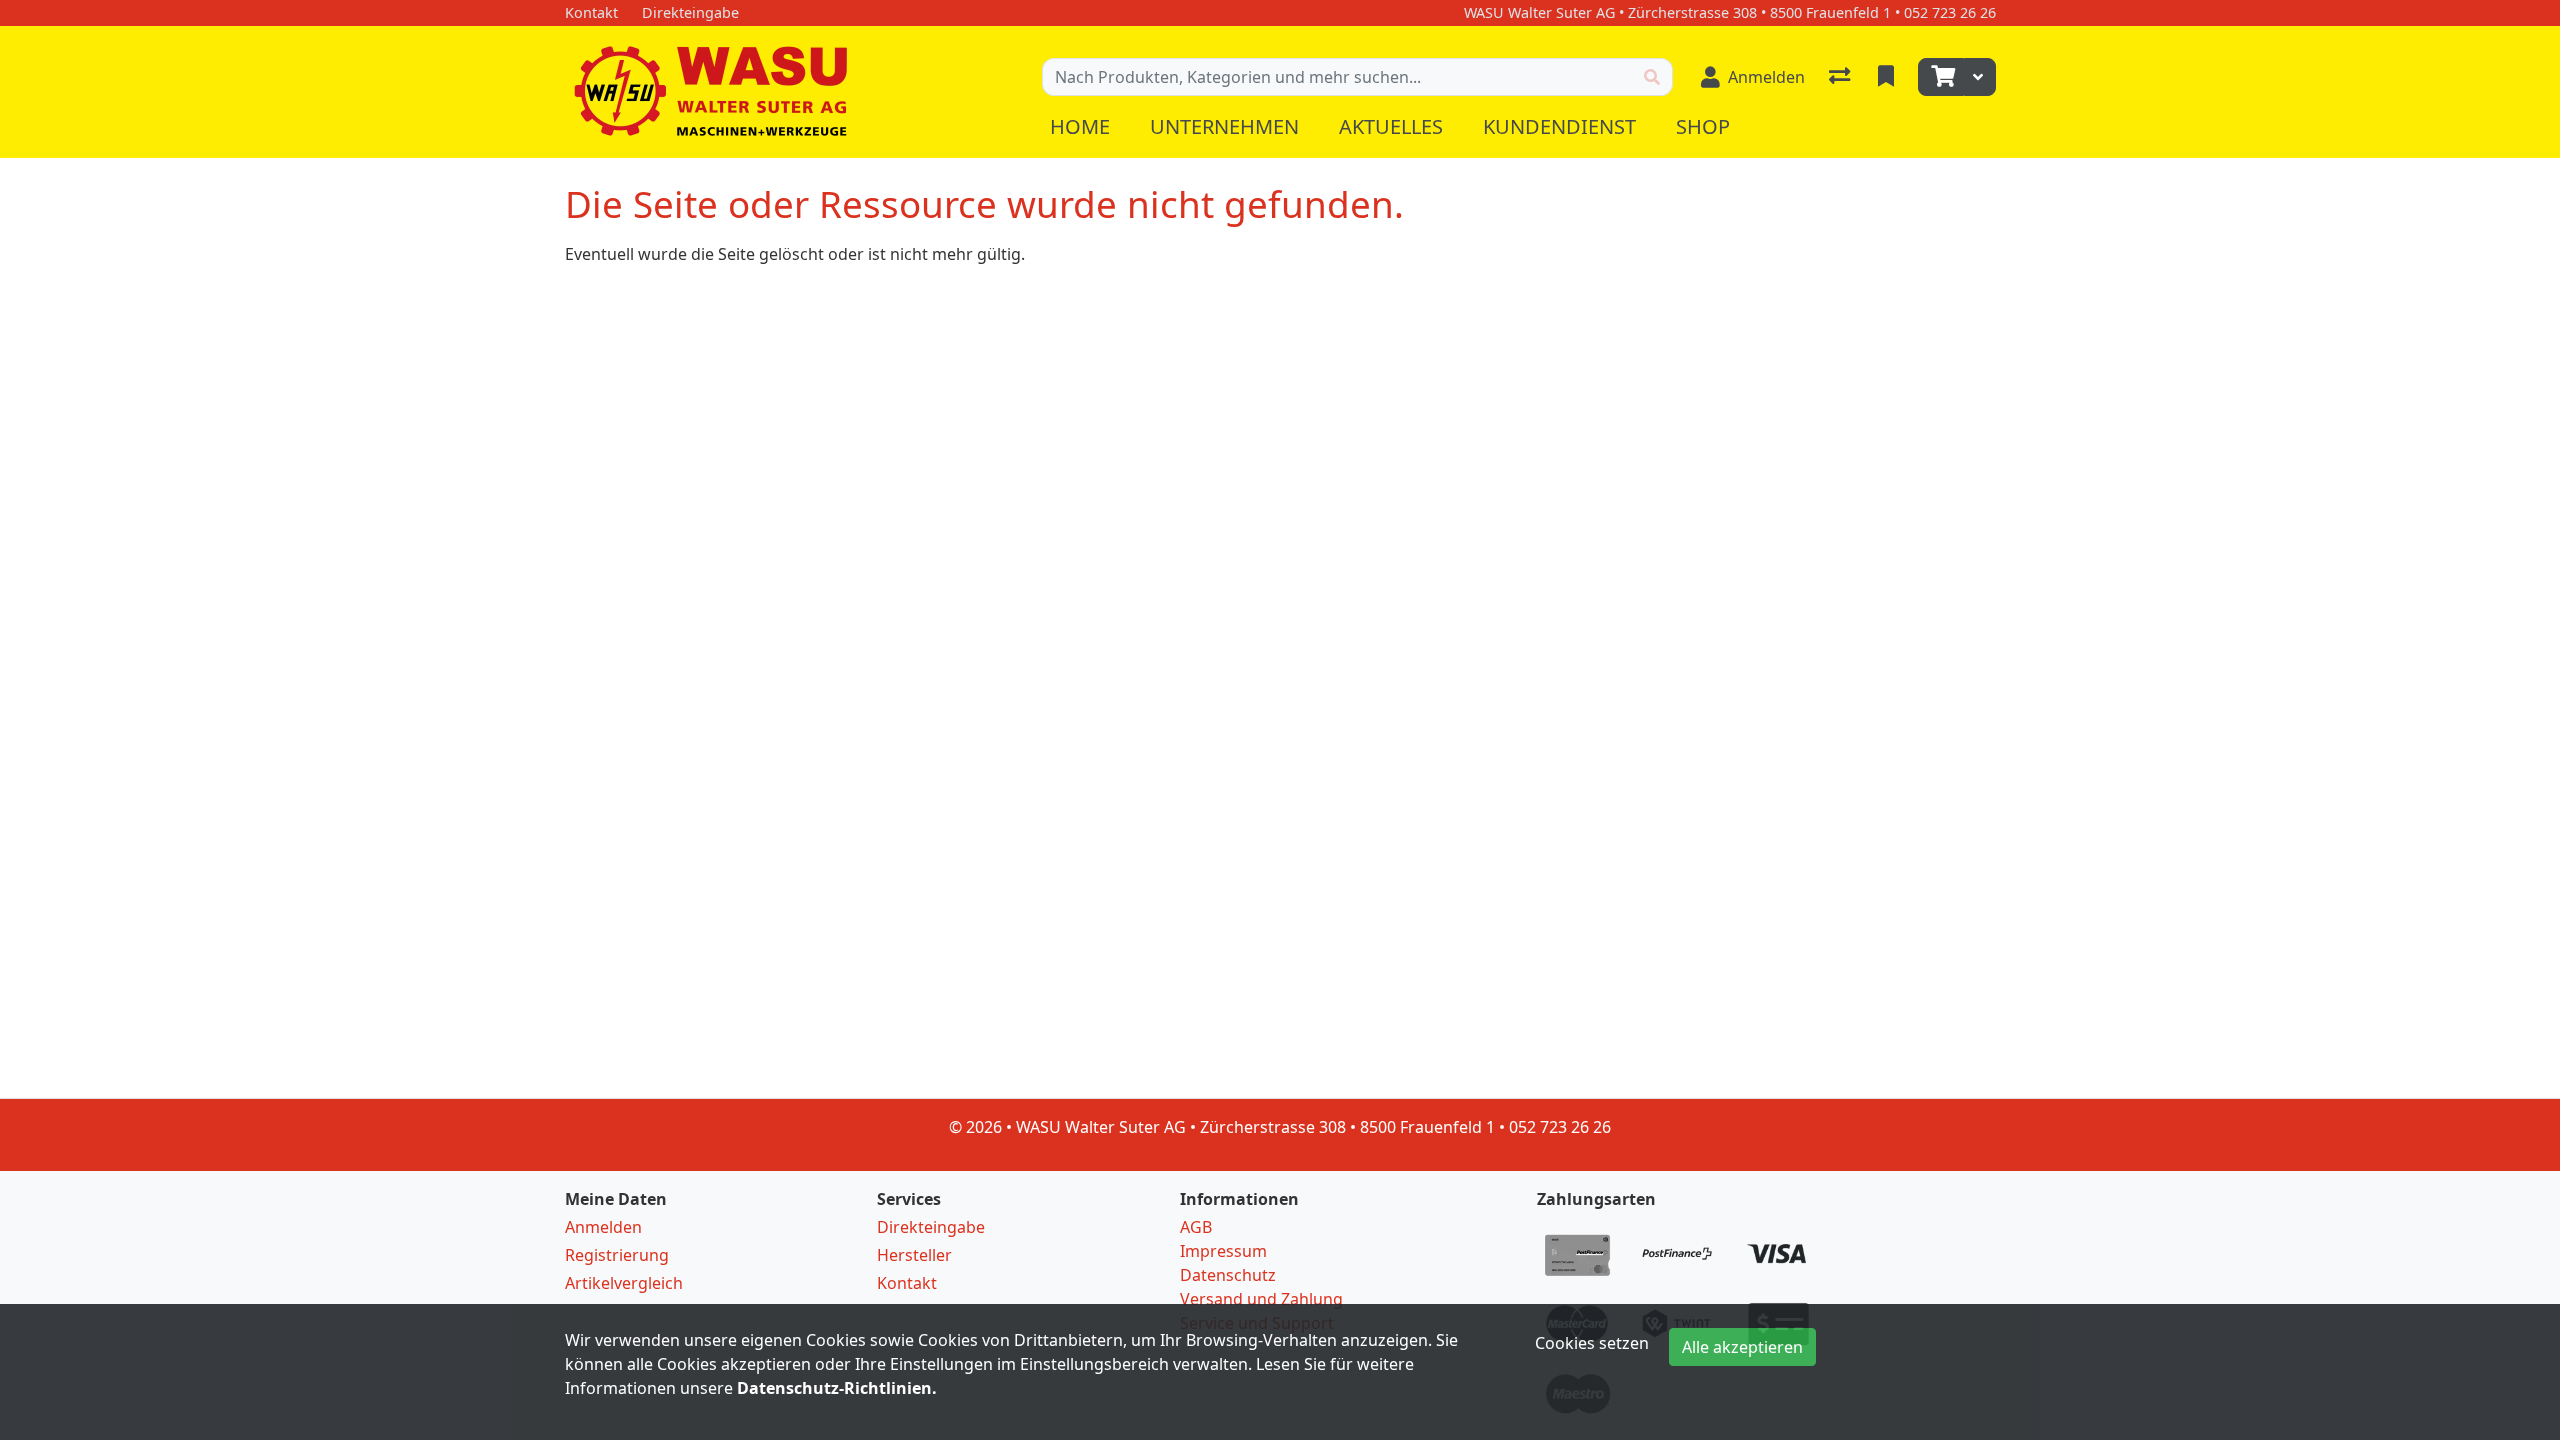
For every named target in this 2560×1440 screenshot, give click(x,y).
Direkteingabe (931, 1227)
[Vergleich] (1841, 77)
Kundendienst (1559, 126)
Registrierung (617, 1255)
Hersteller (914, 1255)
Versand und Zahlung (1261, 1299)
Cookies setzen (1592, 1343)
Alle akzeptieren (1742, 1347)
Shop (1703, 126)
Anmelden (603, 1227)
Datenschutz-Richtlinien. (837, 1388)
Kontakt (907, 1283)
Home (1080, 126)
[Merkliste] (1888, 77)
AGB (1196, 1227)
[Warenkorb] (1941, 77)
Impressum (1223, 1251)
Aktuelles (1391, 126)
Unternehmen (1224, 126)
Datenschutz (1228, 1275)
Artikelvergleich (624, 1283)
